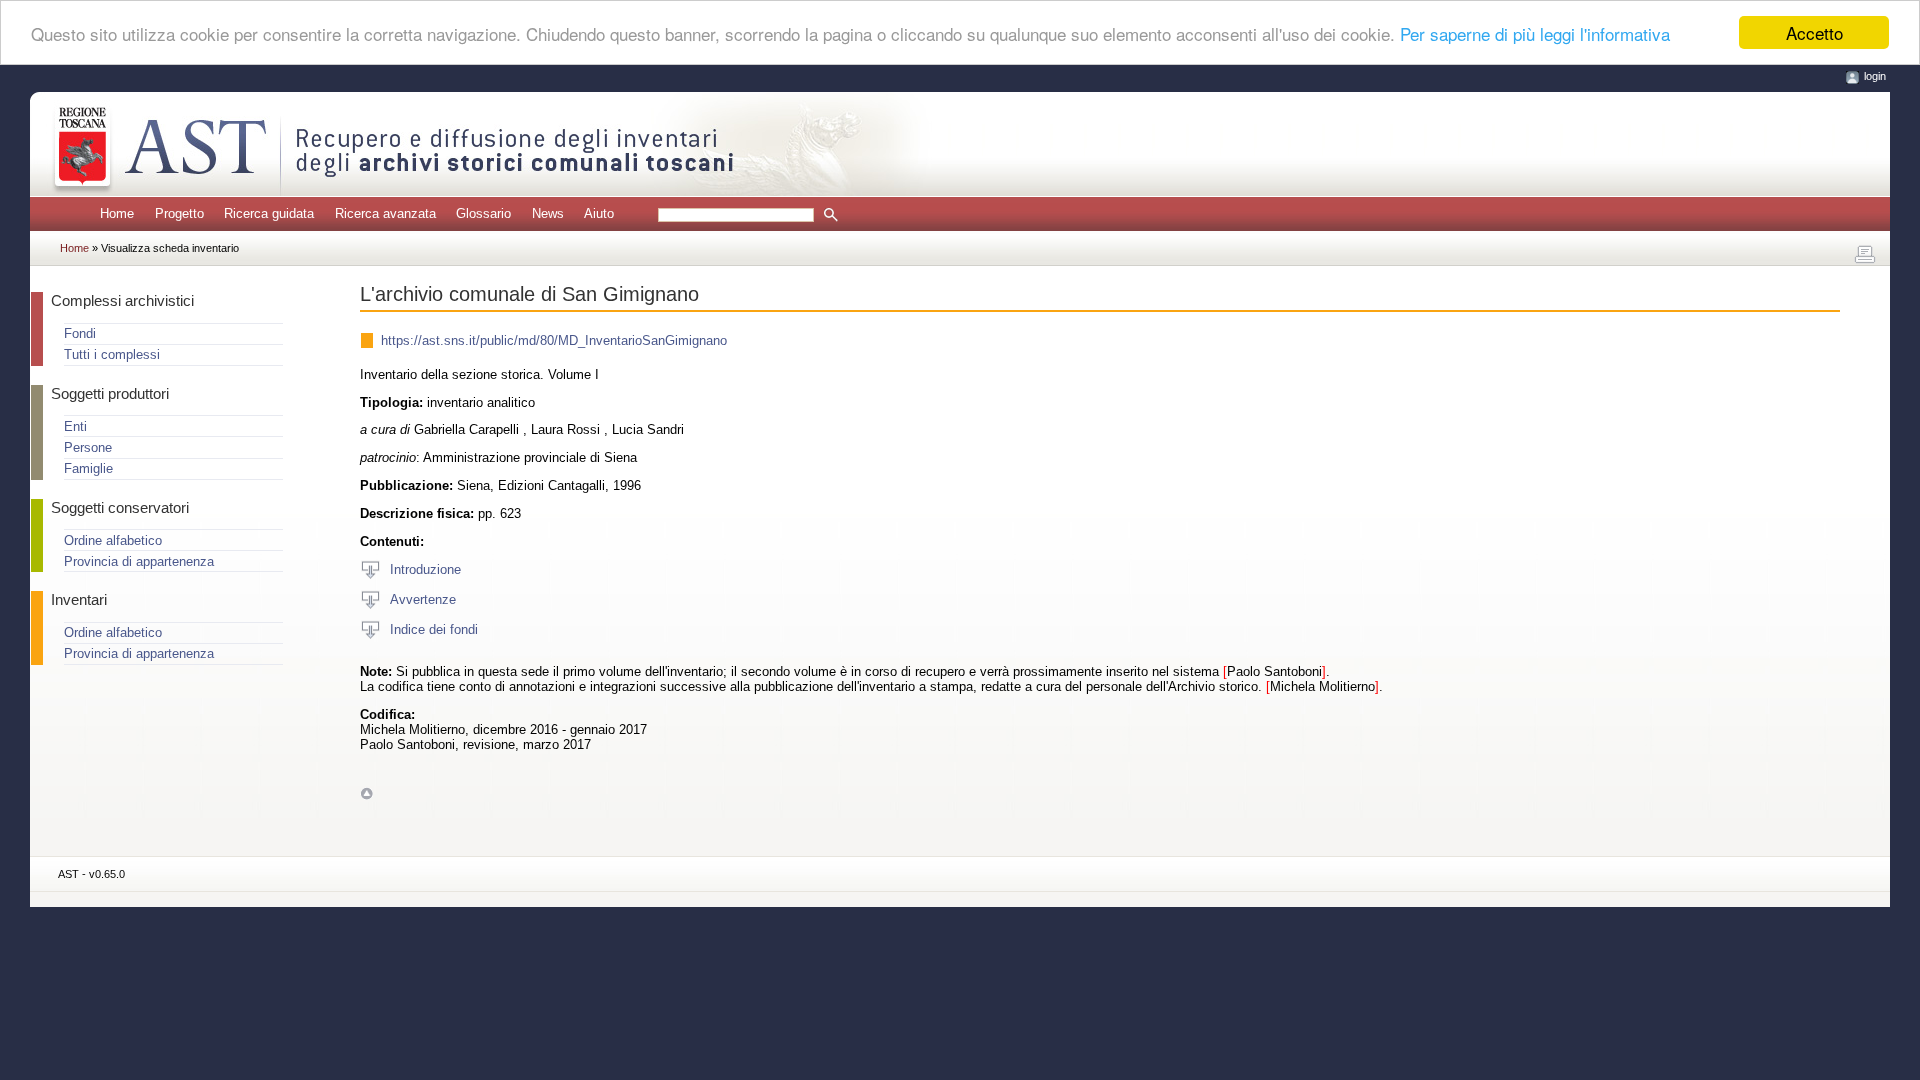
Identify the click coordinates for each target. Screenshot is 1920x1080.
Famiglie (88, 468)
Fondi (80, 333)
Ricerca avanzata (385, 213)
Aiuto (599, 213)
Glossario (483, 213)
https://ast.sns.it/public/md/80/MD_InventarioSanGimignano (554, 340)
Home (117, 213)
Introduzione (425, 568)
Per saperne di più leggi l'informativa (1535, 33)
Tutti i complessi (112, 354)
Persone (88, 447)
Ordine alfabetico (113, 540)
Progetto (179, 213)
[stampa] (1865, 255)
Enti (75, 426)
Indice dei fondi (434, 628)
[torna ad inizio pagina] (366, 792)
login (1875, 76)
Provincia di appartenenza (139, 561)
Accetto (1814, 32)
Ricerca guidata (269, 213)
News (548, 213)
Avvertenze (423, 598)
